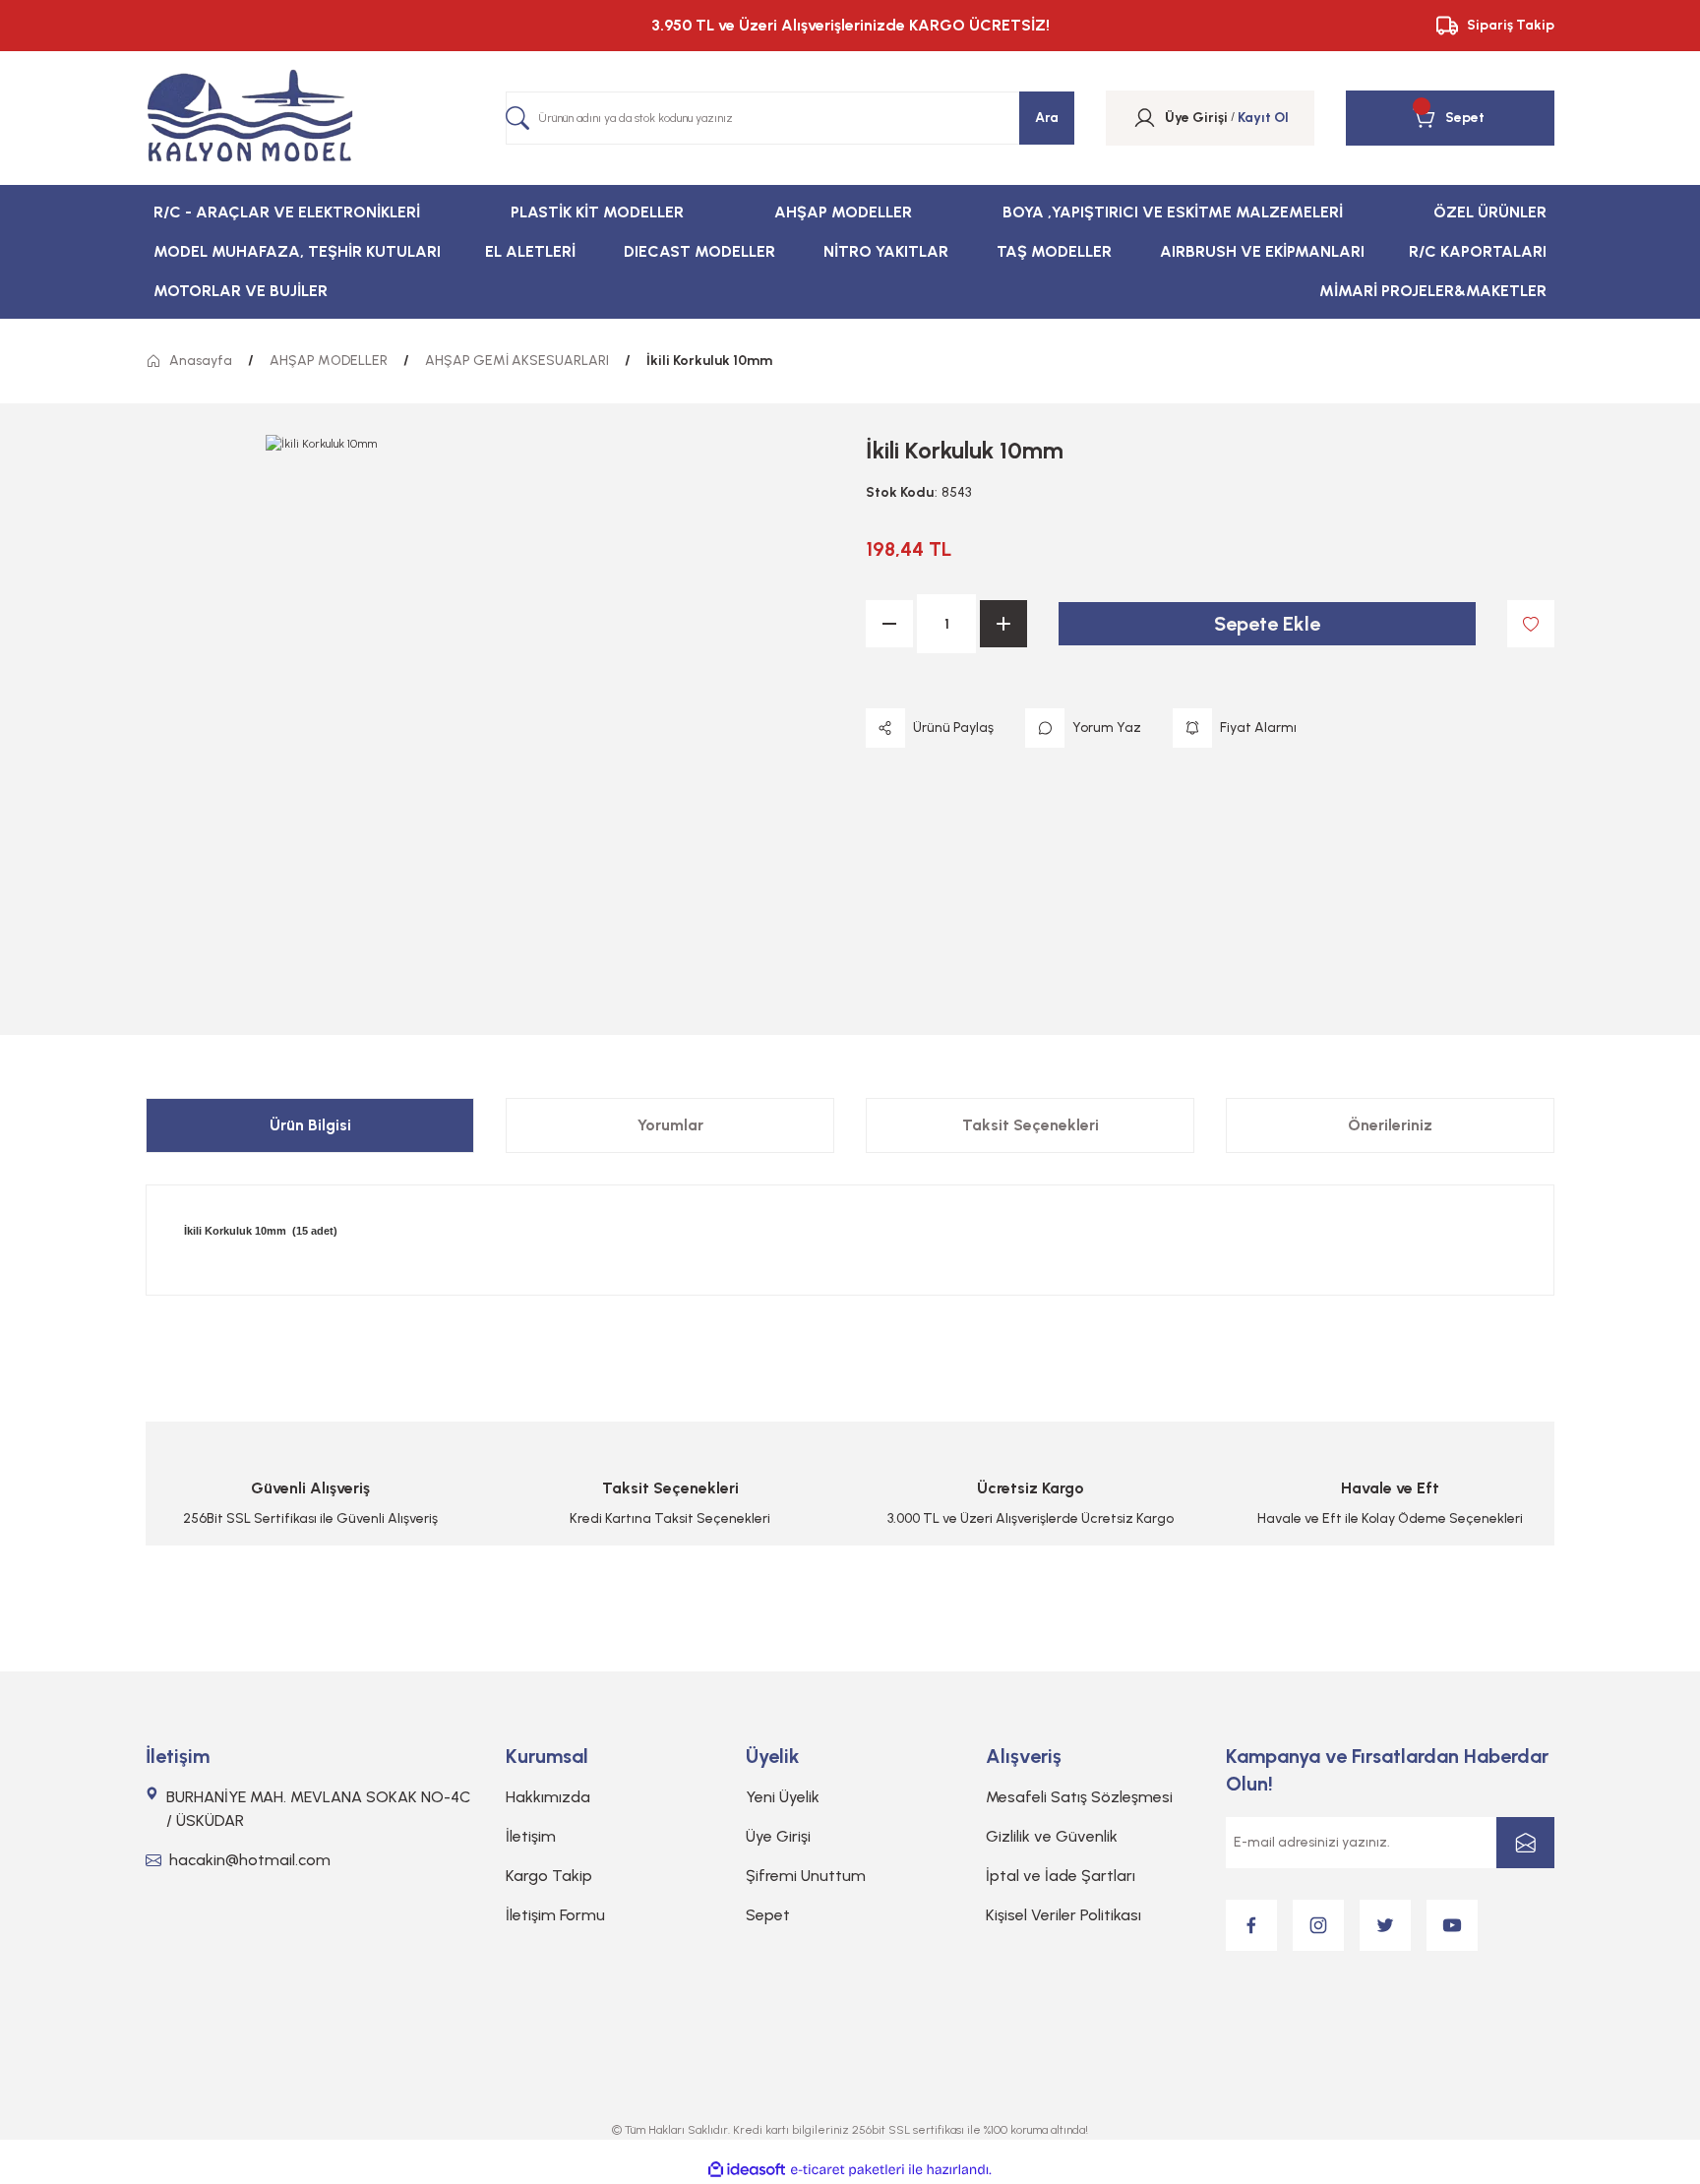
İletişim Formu (555, 1915)
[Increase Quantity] (1003, 624)
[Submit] (1525, 1843)
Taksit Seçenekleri (1031, 1125)
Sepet (768, 1915)
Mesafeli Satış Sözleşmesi (1079, 1797)
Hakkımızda (548, 1797)
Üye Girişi (778, 1836)
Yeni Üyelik (783, 1797)
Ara (1047, 118)
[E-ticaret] (848, 2169)
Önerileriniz (1390, 1125)
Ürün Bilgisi (310, 1125)
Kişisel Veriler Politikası (1063, 1915)
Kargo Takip (549, 1876)
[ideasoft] (747, 2170)
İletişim (531, 1836)
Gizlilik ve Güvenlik (1052, 1836)
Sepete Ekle (1267, 624)
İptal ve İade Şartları (1061, 1876)
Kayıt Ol (1263, 118)
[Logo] (250, 118)
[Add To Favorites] (1531, 624)
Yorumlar (670, 1125)
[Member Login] (1145, 118)
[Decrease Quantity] (889, 624)
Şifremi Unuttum (806, 1876)
